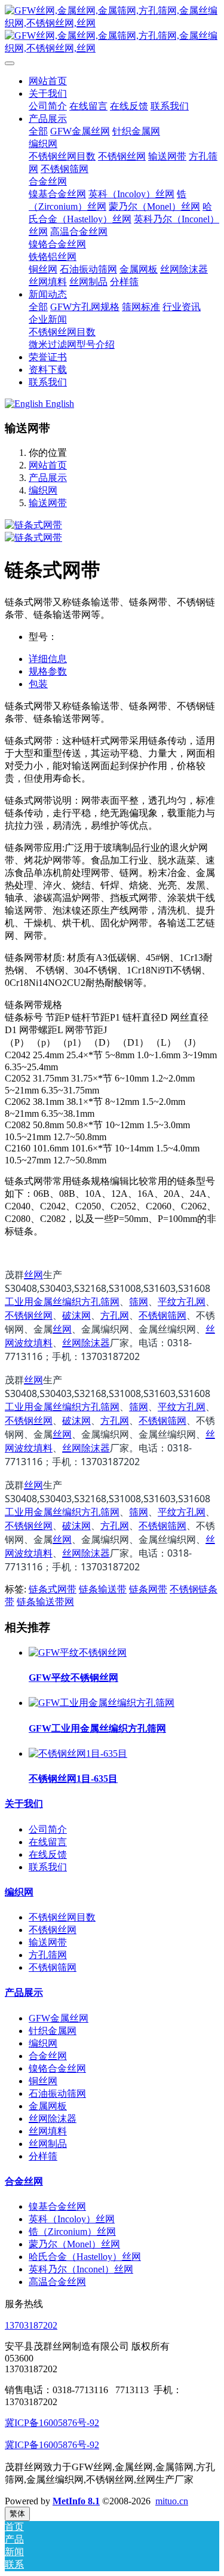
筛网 (139, 1301)
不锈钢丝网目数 (62, 1917)
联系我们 (48, 1867)
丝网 (33, 1275)
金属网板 (48, 2106)
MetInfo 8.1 (76, 2501)
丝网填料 (48, 2131)
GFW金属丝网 (59, 2018)
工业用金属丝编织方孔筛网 (62, 1301)
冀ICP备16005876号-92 (52, 2423)
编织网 (43, 490)
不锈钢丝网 (29, 1315)
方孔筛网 (48, 1955)
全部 (38, 131)
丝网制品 (48, 2144)
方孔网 (115, 1315)
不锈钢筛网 (162, 1315)
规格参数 (48, 671)
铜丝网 (43, 2081)
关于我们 (24, 1804)
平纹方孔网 (182, 1301)
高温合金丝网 (57, 2282)
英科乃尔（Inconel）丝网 (81, 2269)
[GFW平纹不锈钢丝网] (78, 1653)
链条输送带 (103, 1589)
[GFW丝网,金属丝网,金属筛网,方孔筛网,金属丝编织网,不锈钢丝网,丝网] (112, 30)
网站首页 (48, 81)
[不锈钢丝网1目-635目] (78, 1753)
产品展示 (48, 478)
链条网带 (148, 1589)
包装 (38, 684)
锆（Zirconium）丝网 (72, 2232)
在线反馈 (48, 1854)
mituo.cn (172, 2501)
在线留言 (48, 1842)
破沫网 (76, 1315)
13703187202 (31, 2325)
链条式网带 (53, 1589)
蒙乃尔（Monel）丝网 (74, 2244)
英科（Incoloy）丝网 (72, 2219)
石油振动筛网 (57, 2093)
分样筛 (43, 2156)
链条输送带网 (45, 1602)
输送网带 (48, 503)
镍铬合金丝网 (57, 2068)
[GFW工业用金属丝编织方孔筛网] (102, 1703)
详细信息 (48, 659)
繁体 (17, 2514)
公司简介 (48, 1829)
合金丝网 (48, 2056)
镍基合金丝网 (57, 2206)
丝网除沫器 (86, 1343)
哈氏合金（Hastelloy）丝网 (85, 2257)
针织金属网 (53, 2031)
